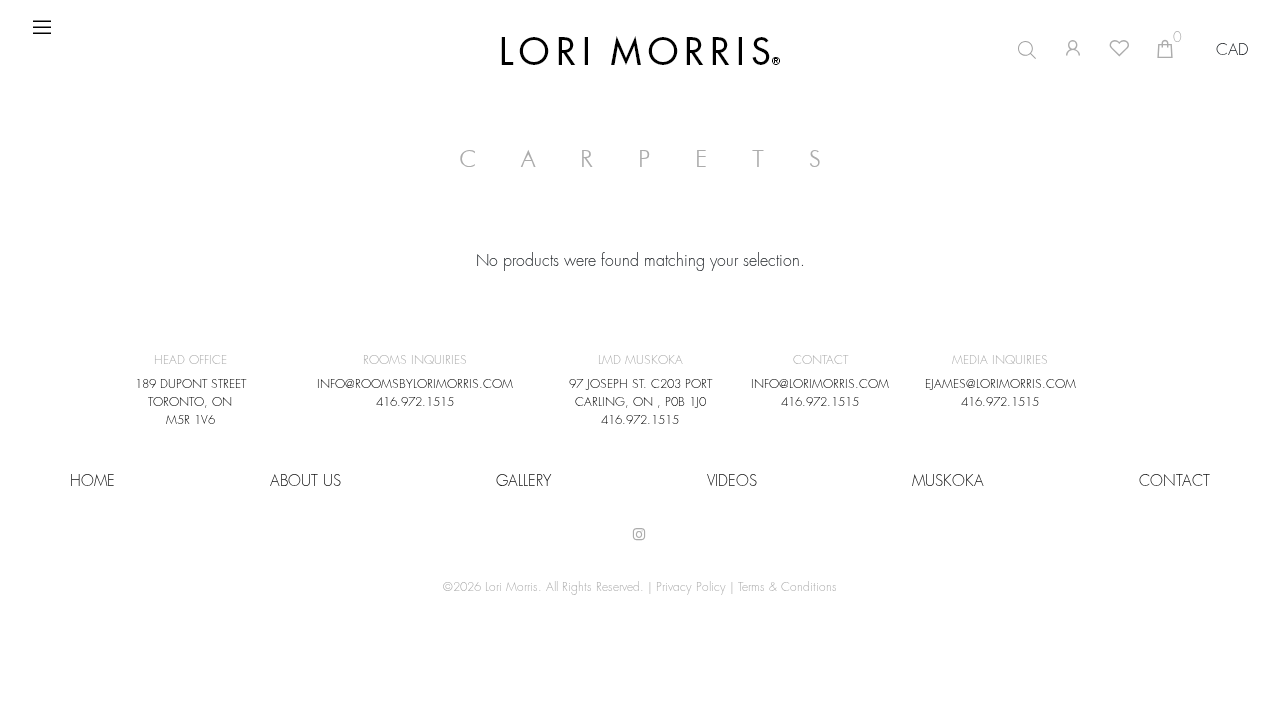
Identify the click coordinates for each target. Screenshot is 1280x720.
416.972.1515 (415, 402)
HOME (92, 481)
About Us (305, 481)
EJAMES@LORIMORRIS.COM (1000, 384)
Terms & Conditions (787, 587)
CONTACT (1174, 481)
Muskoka (948, 481)
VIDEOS (732, 481)
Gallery (523, 481)
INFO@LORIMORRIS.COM (820, 384)
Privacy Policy (691, 587)
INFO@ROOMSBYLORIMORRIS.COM (415, 384)
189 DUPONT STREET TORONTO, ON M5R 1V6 (190, 402)
